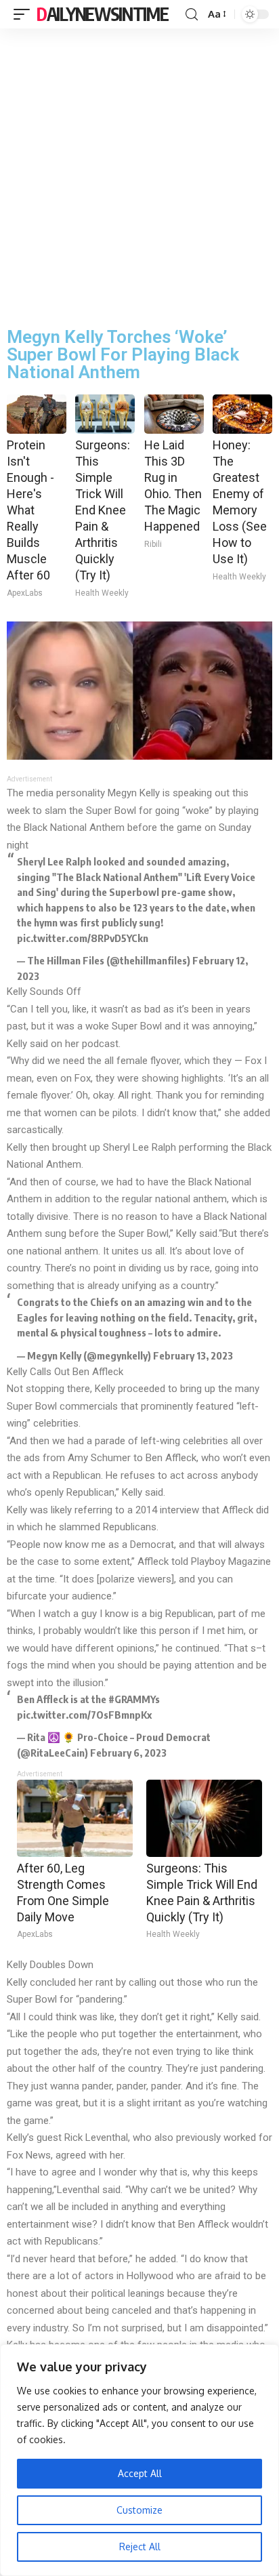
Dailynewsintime (103, 14)
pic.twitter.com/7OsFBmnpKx (84, 1715)
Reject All (140, 2547)
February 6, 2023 (128, 1753)
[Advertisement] (139, 175)
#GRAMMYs (134, 1699)
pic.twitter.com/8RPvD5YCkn (83, 938)
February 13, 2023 (193, 1355)
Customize (139, 2510)
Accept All (140, 2473)
